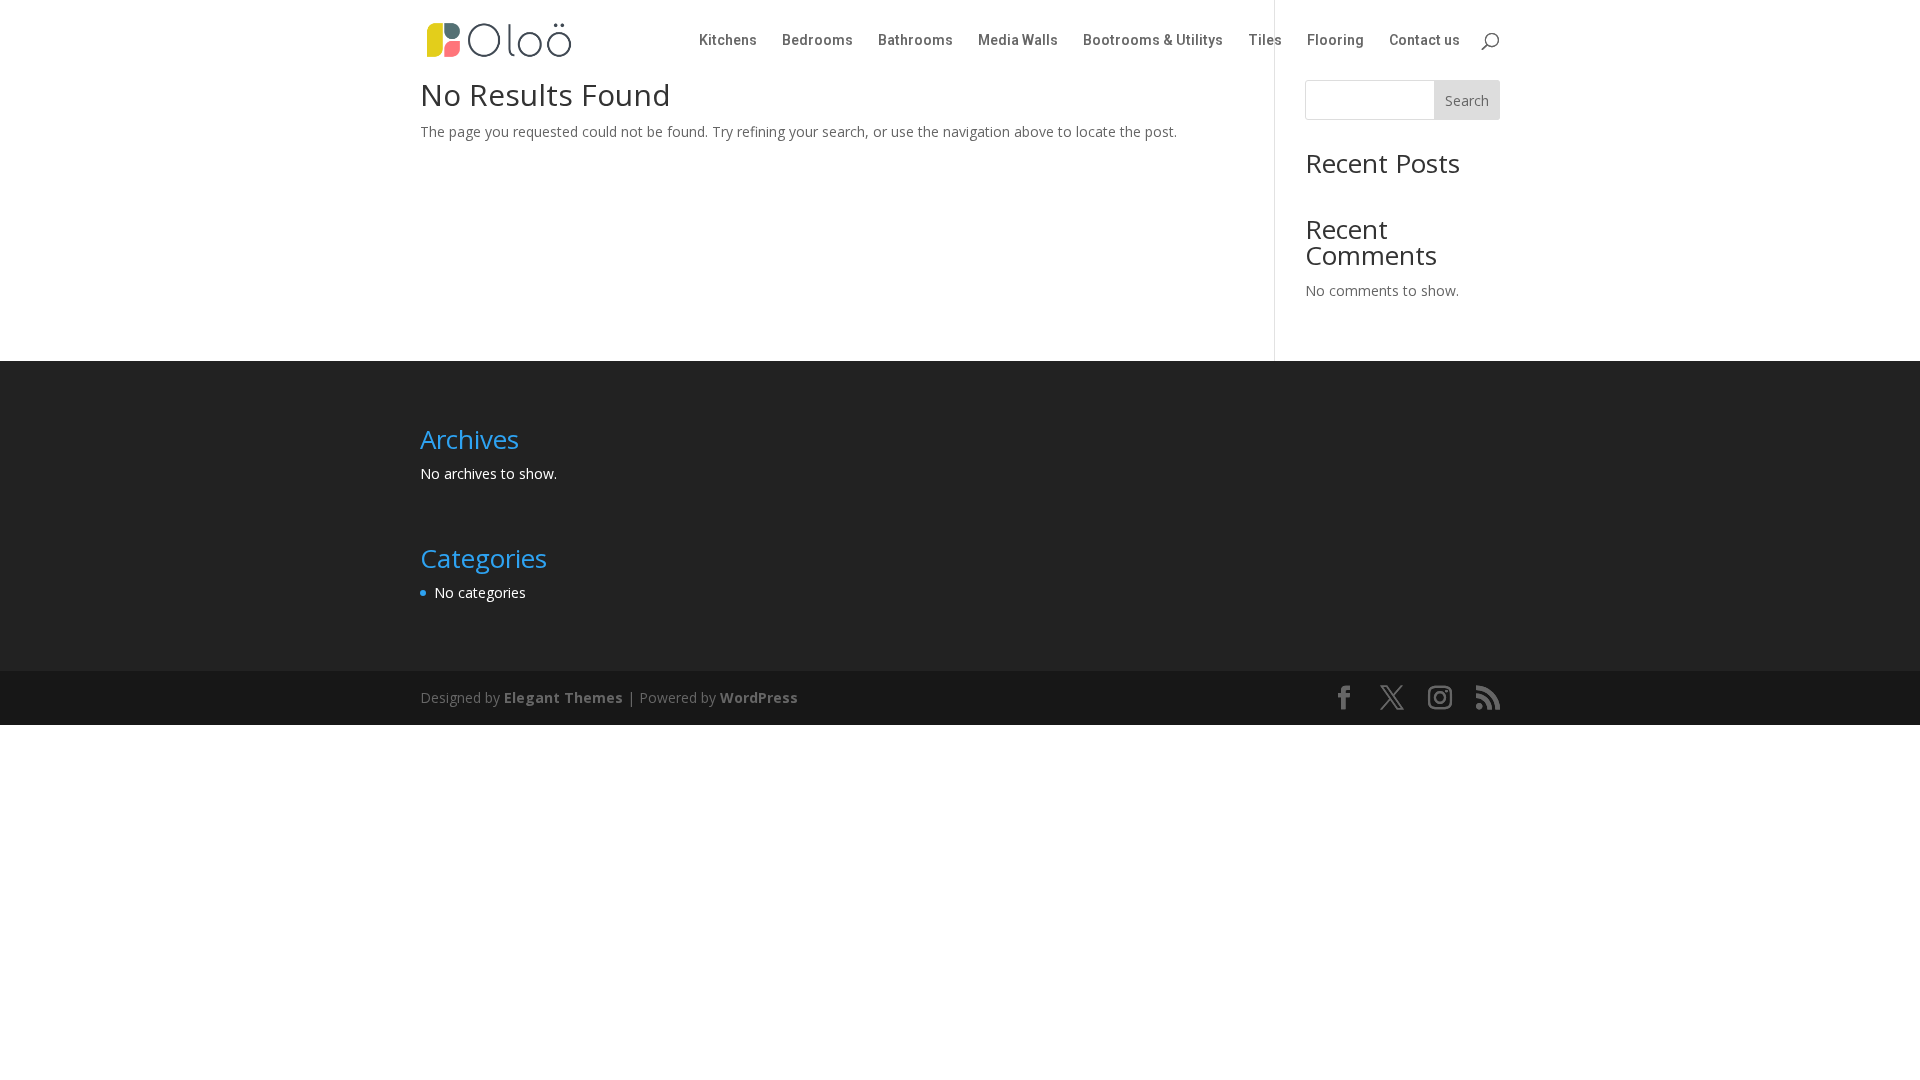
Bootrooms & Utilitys (1153, 40)
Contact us (1424, 40)
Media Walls (1018, 40)
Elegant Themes (563, 697)
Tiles (1265, 40)
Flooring (1335, 40)
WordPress (759, 697)
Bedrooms (817, 40)
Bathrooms (915, 40)
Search (1467, 100)
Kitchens (728, 40)
